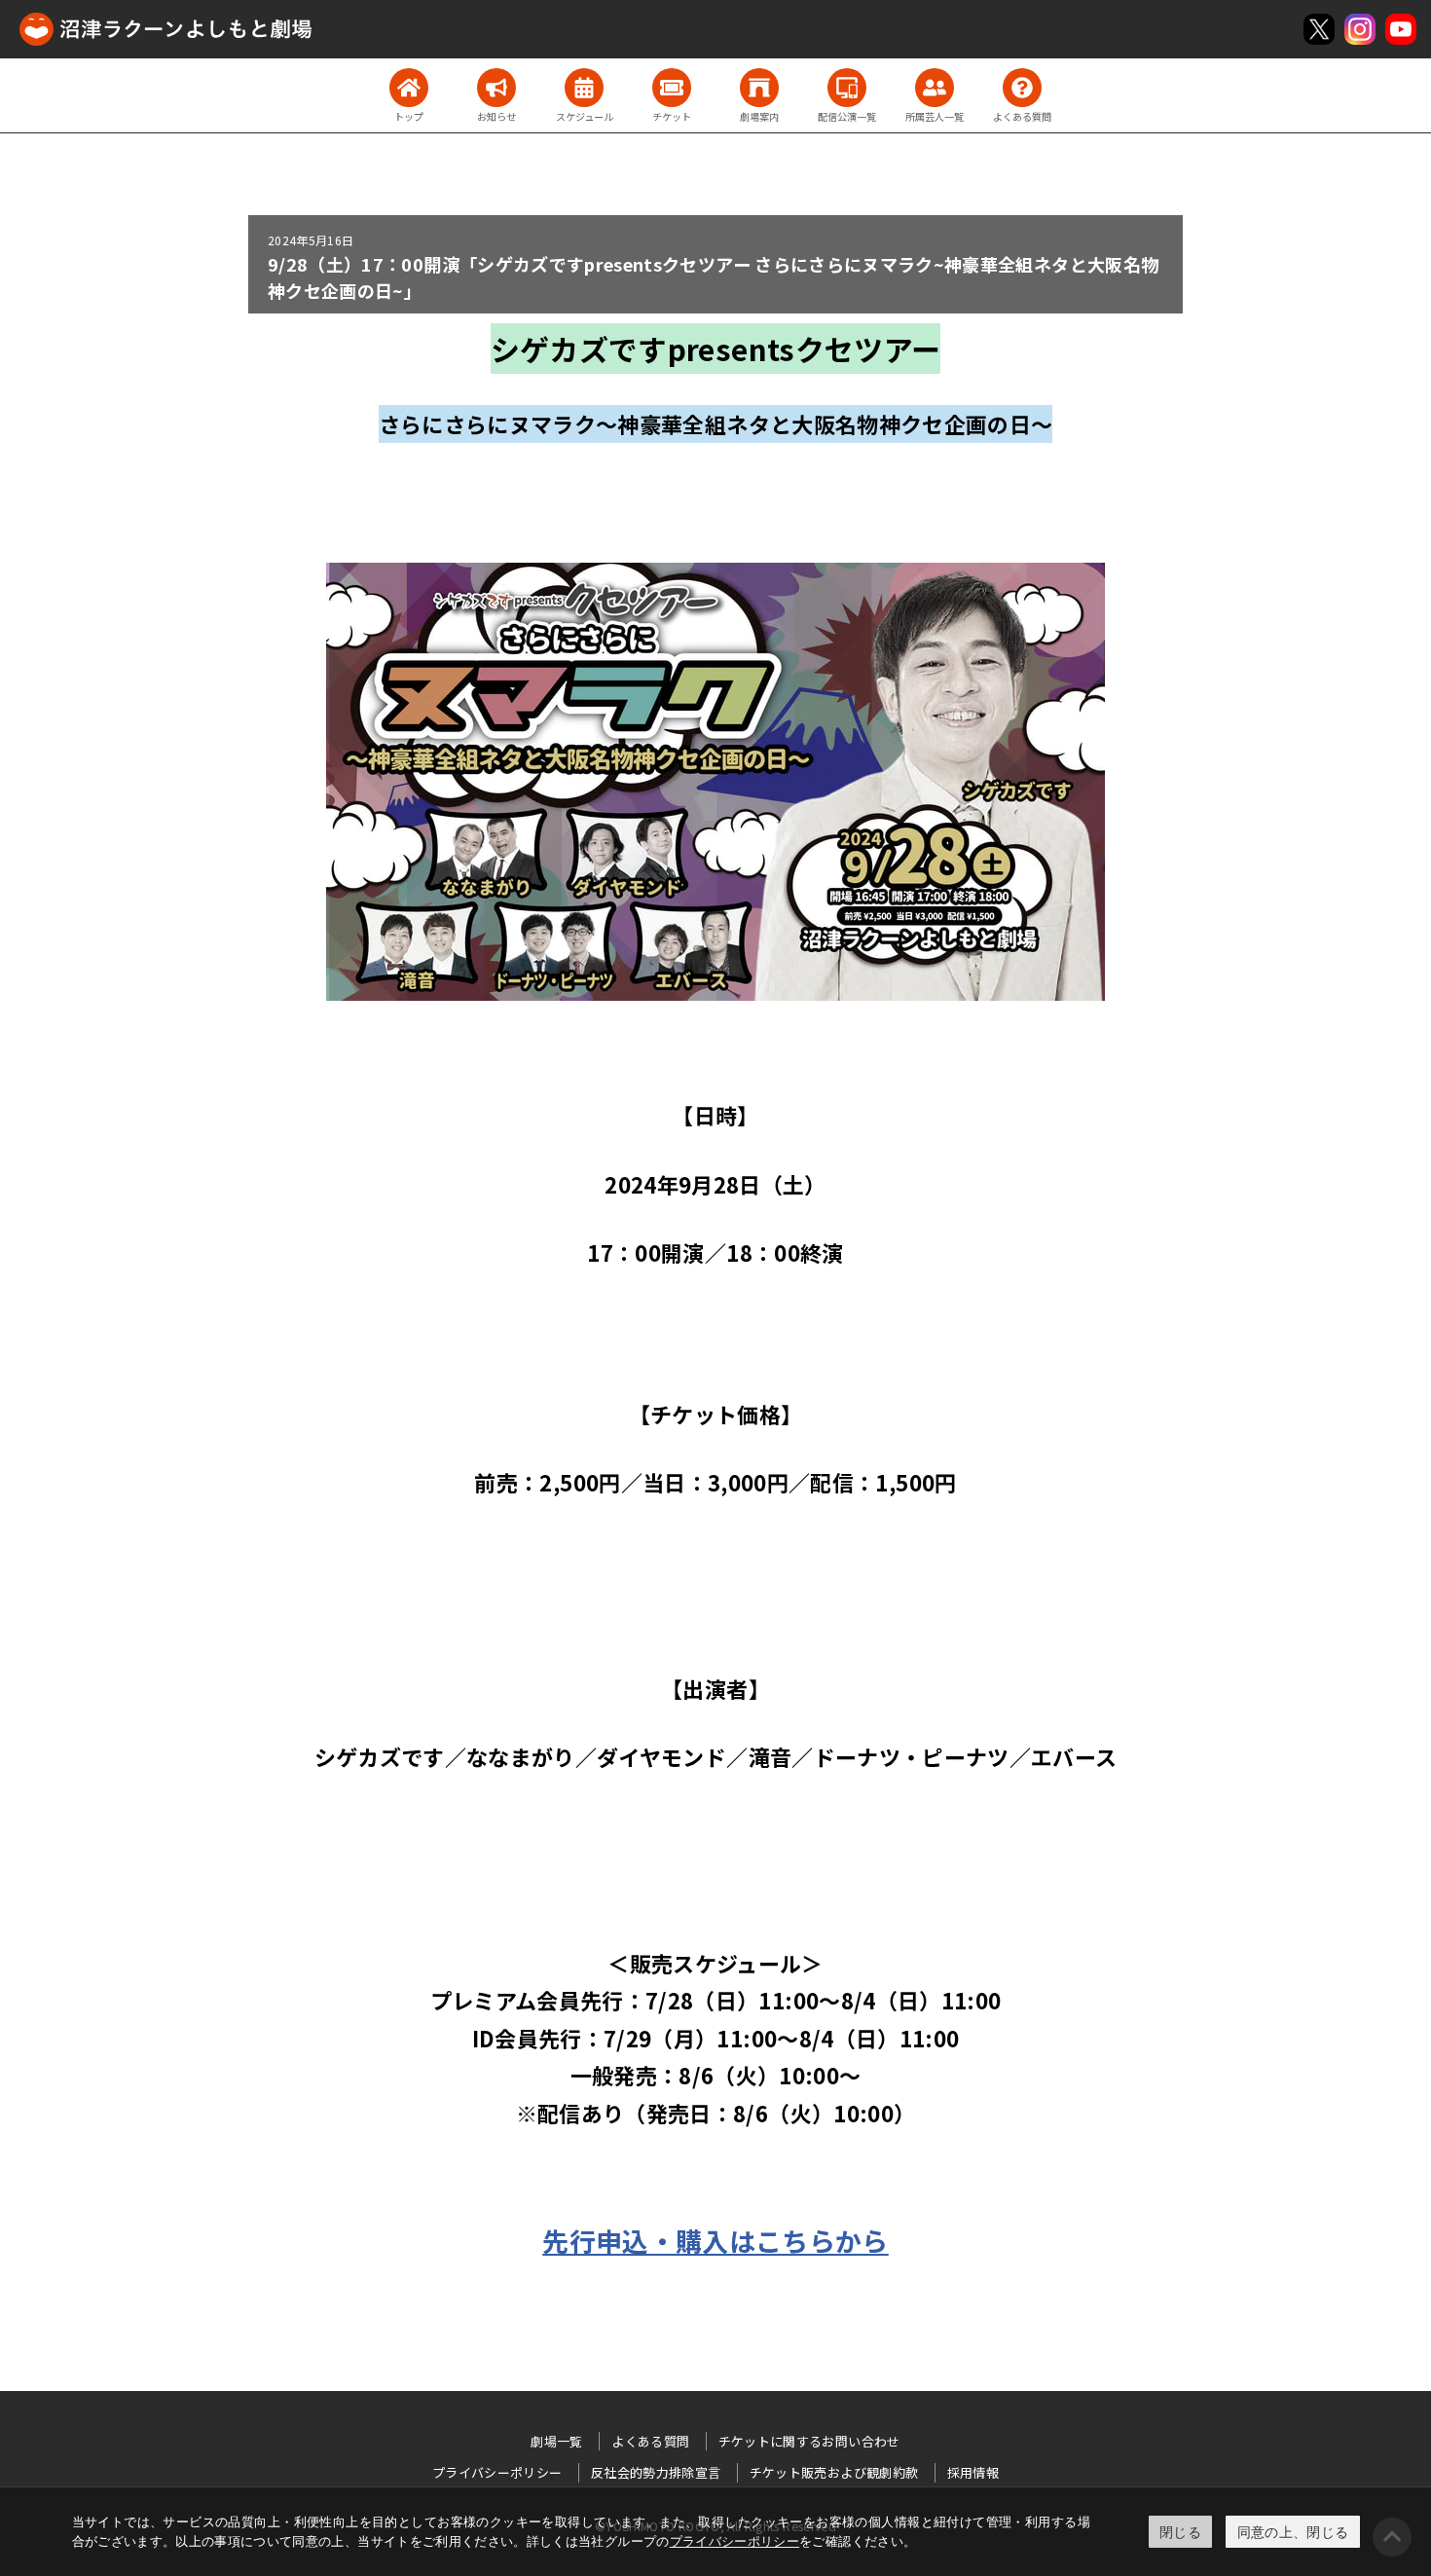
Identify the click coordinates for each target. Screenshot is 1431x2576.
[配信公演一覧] (847, 88)
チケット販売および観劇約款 (834, 2472)
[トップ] (409, 88)
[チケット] (672, 88)
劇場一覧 (556, 2441)
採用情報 (973, 2472)
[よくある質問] (1022, 88)
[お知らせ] (496, 88)
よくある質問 (650, 2441)
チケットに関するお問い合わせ (809, 2441)
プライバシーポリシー (735, 2541)
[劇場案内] (759, 88)
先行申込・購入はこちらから (715, 2241)
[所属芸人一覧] (935, 88)
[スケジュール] (584, 88)
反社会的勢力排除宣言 (656, 2472)
